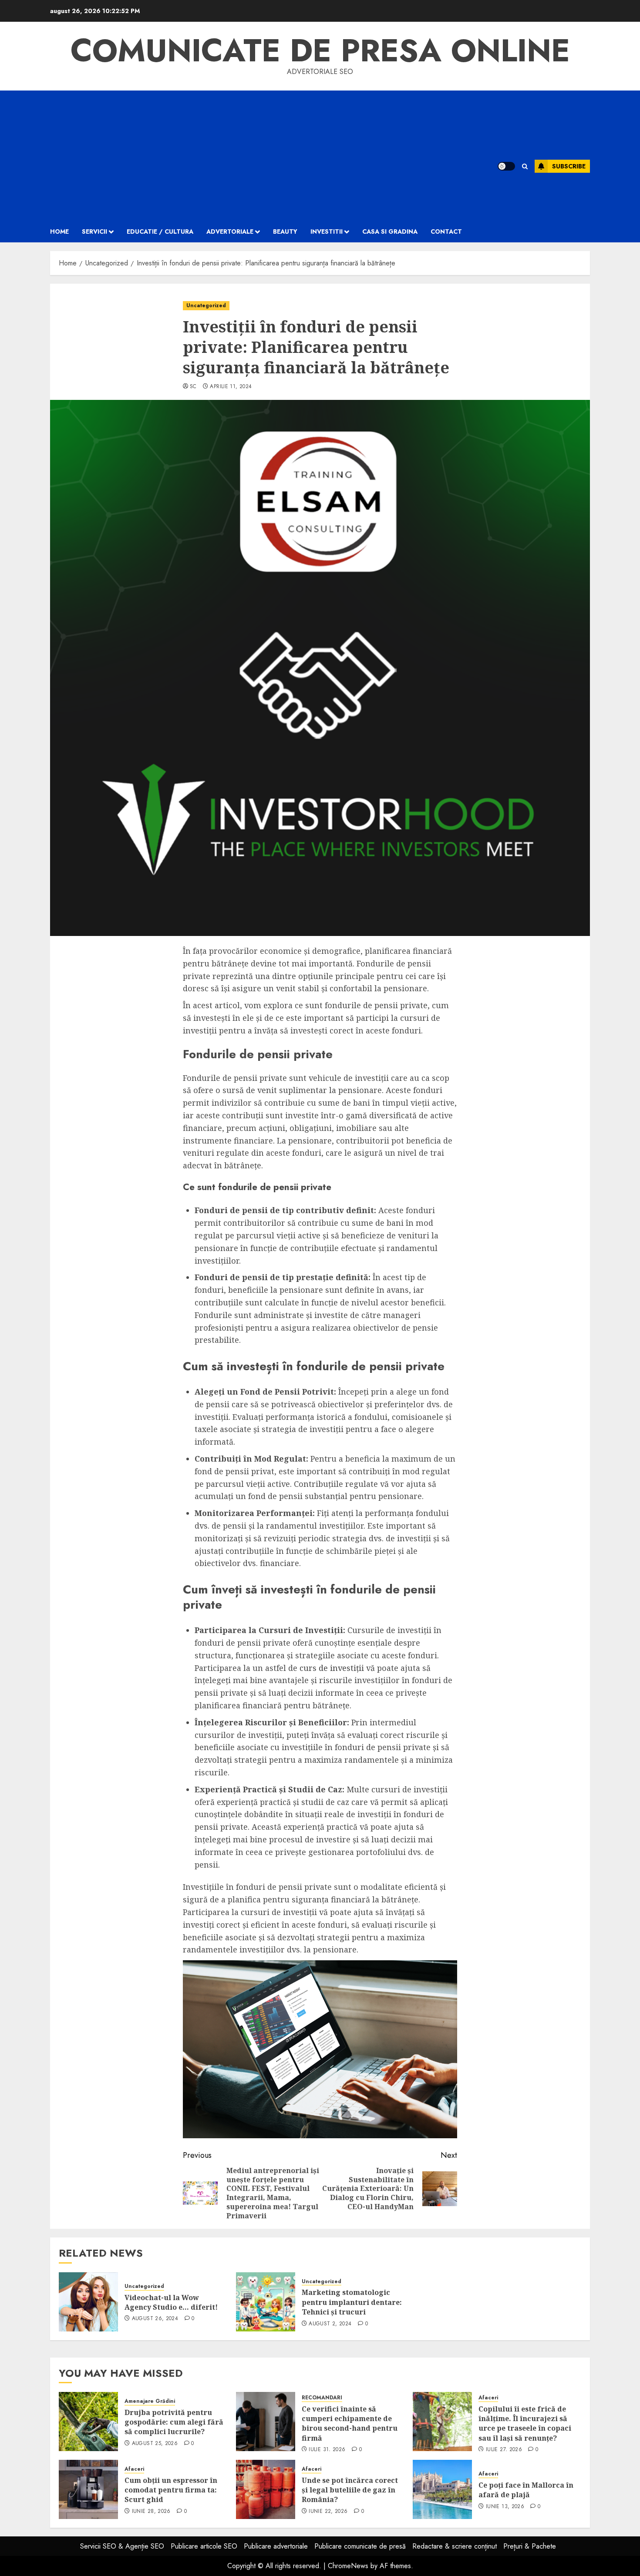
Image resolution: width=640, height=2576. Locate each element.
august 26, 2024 (155, 2319)
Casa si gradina (390, 231)
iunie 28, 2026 (151, 2512)
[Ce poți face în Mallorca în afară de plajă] (442, 2489)
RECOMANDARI (322, 2398)
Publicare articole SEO (204, 2546)
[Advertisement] (263, 156)
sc (193, 387)
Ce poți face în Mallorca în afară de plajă (526, 2490)
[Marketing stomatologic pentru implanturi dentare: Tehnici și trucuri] (266, 2302)
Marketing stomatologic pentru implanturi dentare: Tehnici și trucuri (352, 2302)
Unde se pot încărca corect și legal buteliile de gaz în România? (350, 2490)
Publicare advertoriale (276, 2546)
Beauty (285, 231)
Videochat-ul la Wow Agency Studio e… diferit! (171, 2302)
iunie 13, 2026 (505, 2507)
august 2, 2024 (330, 2324)
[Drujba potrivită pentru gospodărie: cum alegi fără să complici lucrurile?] (88, 2422)
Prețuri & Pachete (530, 2546)
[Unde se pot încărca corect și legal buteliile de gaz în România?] (266, 2489)
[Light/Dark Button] (506, 166)
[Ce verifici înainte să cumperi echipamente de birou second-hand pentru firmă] (266, 2422)
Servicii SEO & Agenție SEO (122, 2546)
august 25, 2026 (155, 2444)
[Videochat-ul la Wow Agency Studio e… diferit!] (88, 2302)
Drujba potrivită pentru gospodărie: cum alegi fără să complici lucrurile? (174, 2422)
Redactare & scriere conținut (455, 2546)
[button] (525, 166)
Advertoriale (230, 231)
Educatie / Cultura (160, 231)
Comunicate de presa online (320, 50)
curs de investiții (332, 1668)
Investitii (327, 231)
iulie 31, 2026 (327, 2450)
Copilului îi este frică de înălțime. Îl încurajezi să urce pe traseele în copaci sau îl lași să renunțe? (525, 2423)
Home (59, 231)
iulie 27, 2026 (504, 2450)
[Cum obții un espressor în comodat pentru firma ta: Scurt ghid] (88, 2489)
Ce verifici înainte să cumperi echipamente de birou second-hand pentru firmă (350, 2423)
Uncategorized (206, 305)
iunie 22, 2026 (328, 2512)
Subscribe (569, 166)
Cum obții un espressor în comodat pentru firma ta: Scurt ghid (171, 2490)
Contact (446, 231)
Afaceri (488, 2398)
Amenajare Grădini (150, 2401)
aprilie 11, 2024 (231, 387)
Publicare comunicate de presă (360, 2546)
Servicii (94, 231)
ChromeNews (348, 2566)
